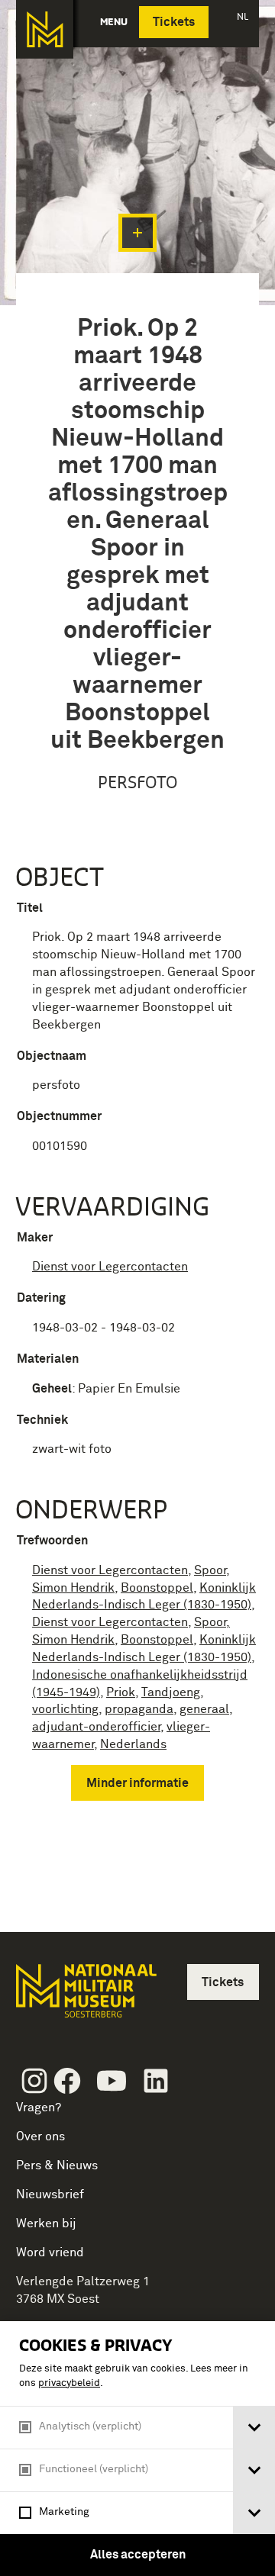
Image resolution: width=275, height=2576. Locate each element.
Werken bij (46, 2223)
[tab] (254, 2428)
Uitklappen (137, 233)
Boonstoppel (157, 1588)
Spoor (210, 1570)
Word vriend (50, 2252)
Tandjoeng (171, 1692)
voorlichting (65, 1709)
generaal (204, 1709)
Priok (121, 1692)
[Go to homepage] (85, 1997)
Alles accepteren (138, 2555)
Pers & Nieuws (57, 2165)
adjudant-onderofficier (96, 1727)
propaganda (139, 1709)
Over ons (40, 2136)
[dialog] (137, 2449)
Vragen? (39, 2107)
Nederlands (133, 1744)
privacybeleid (69, 2383)
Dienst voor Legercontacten (110, 1267)
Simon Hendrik (73, 1588)
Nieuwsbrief (50, 2194)
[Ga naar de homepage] (45, 29)
